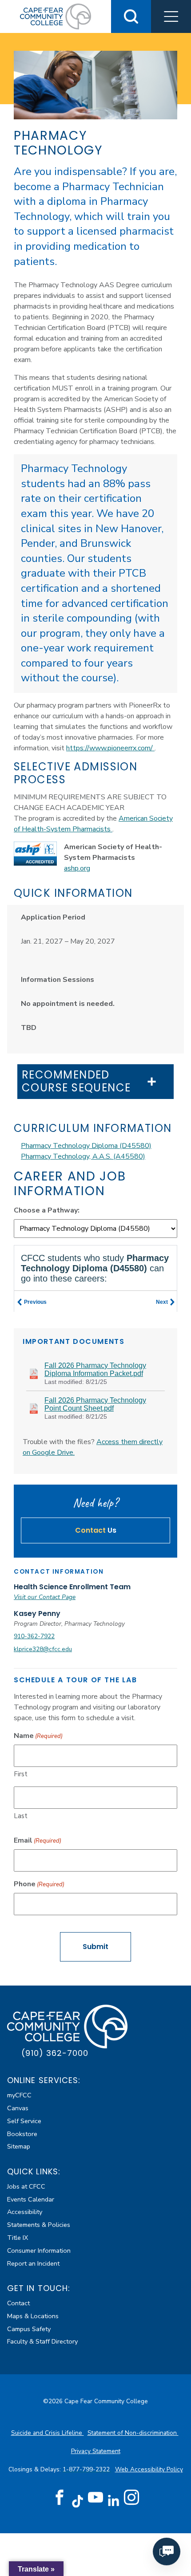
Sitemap (19, 2146)
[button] (171, 16)
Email (38, 1840)
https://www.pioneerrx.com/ (110, 748)
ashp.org (77, 868)
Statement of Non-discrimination (133, 2433)
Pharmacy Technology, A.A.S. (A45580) (83, 1156)
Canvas (18, 2108)
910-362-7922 (34, 1636)
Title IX (18, 2238)
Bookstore (22, 2134)
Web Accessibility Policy (149, 2469)
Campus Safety (29, 2329)
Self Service (24, 2121)
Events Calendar (31, 2199)
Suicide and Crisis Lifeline (48, 2433)
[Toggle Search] (131, 16)
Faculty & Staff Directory (42, 2341)
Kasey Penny (37, 1614)
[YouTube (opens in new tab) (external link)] (95, 2498)
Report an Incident (33, 2263)
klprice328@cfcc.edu (43, 1649)
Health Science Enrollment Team (72, 1587)
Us (96, 1530)
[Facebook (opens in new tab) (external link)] (60, 2498)
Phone (39, 1884)
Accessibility (25, 2212)
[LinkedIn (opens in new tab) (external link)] (113, 2501)
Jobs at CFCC (26, 2186)
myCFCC (19, 2095)
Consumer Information (39, 2250)
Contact (18, 2303)
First (21, 1774)
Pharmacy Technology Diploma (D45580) (86, 1146)
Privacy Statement (96, 2451)
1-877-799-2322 (87, 2469)
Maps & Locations (33, 2316)
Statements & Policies (39, 2225)
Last (21, 1816)
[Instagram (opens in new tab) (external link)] (131, 2498)
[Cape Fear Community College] (56, 16)
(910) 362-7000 (55, 2053)
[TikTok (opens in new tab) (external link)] (78, 2501)
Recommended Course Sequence (76, 1082)
